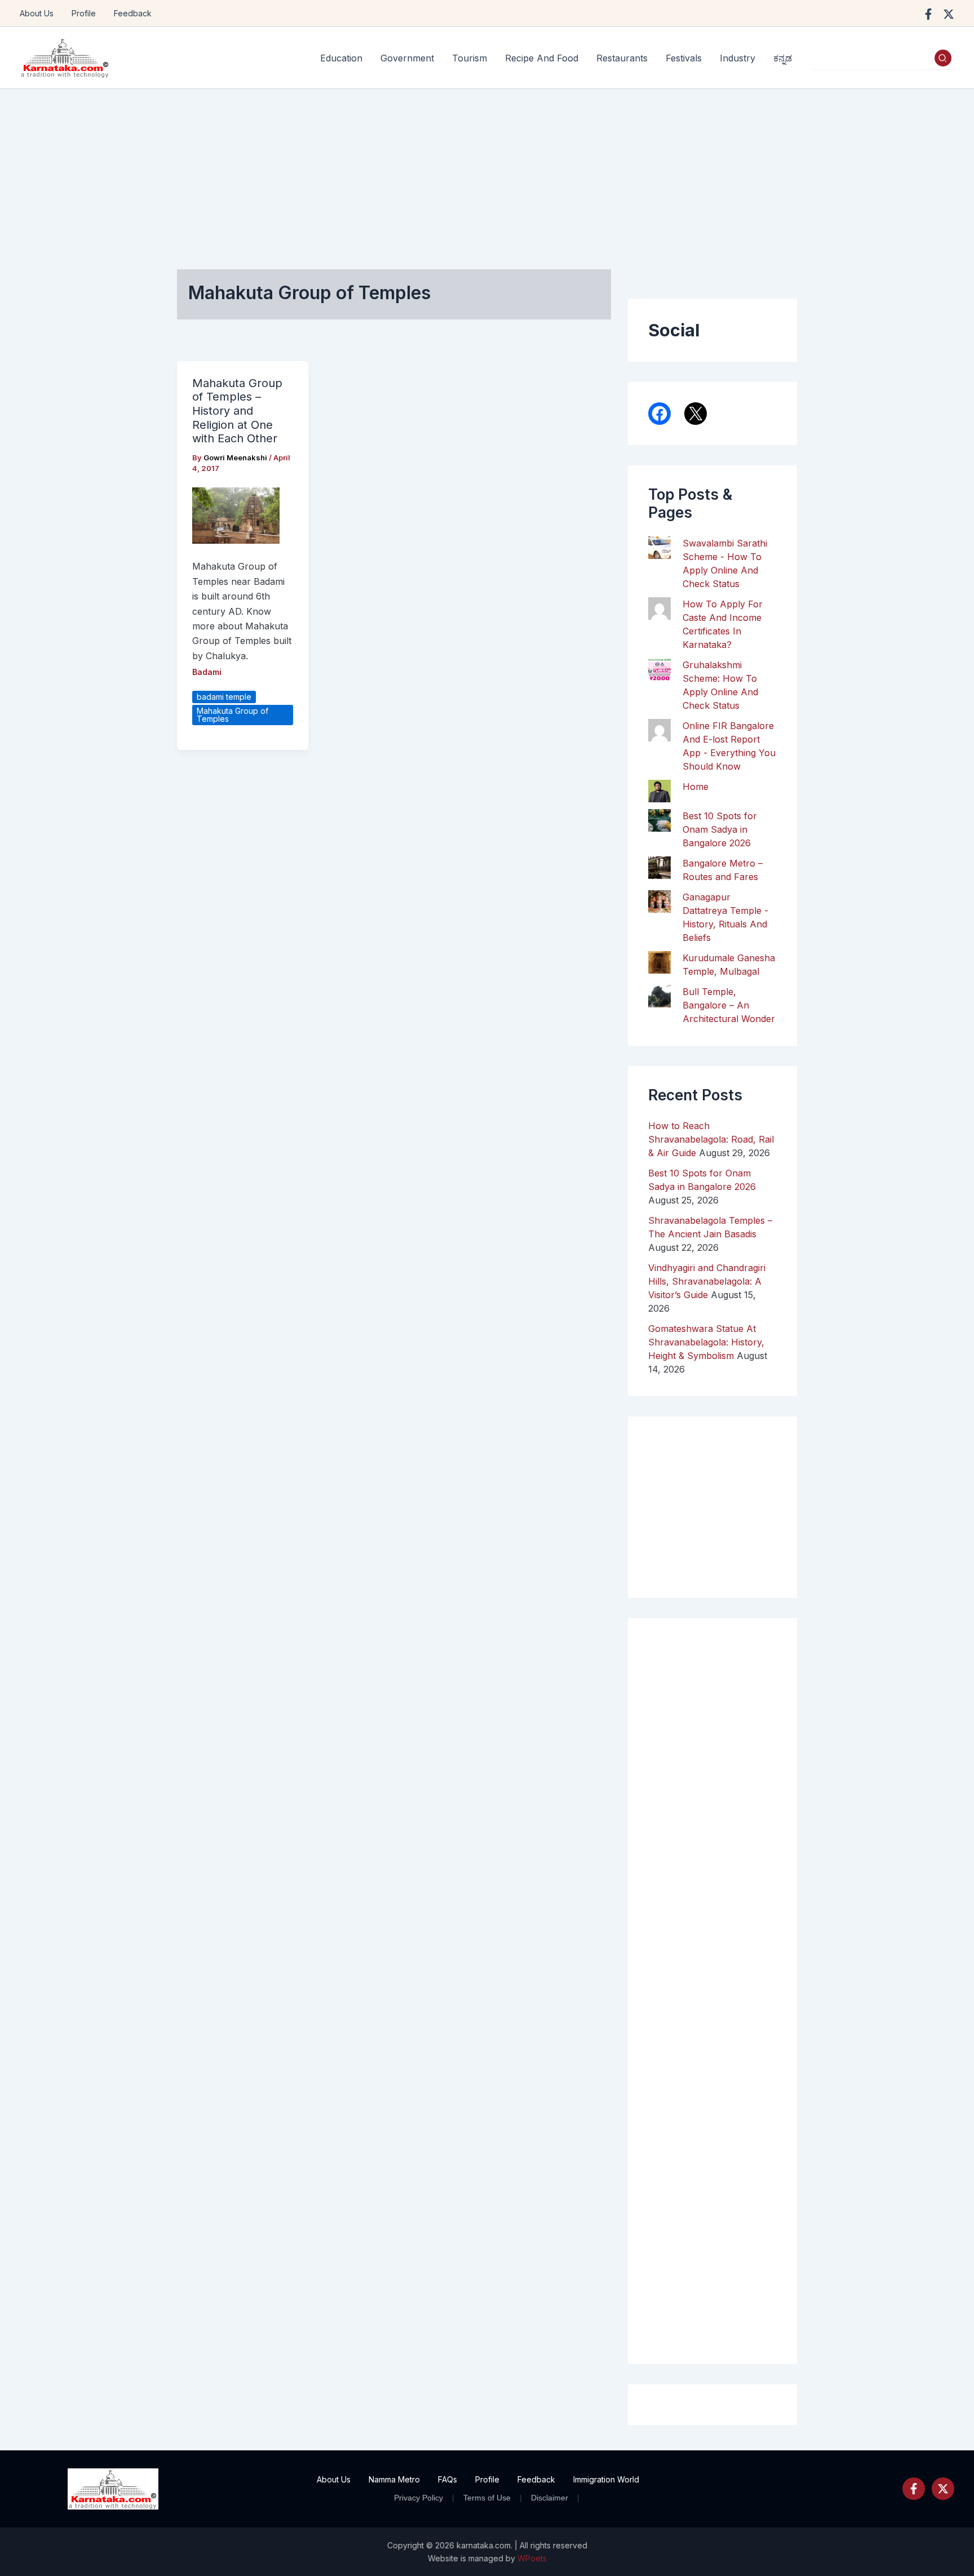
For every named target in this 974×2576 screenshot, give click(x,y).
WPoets (532, 2558)
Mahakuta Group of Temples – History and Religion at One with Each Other (237, 411)
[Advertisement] (487, 174)
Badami (207, 672)
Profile (84, 13)
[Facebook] (928, 14)
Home (696, 787)
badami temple (224, 697)
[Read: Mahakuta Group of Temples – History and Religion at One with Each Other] (236, 515)
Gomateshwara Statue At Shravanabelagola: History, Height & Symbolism (706, 1342)
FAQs (448, 2479)
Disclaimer (550, 2498)
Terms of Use (487, 2498)
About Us (37, 13)
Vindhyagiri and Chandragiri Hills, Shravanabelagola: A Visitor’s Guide (707, 1281)
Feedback (133, 13)
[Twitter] (943, 2489)
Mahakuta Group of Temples (233, 715)
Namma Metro (394, 2479)
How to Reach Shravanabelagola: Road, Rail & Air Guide (711, 1139)
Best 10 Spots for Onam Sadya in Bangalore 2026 (720, 829)
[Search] (943, 58)
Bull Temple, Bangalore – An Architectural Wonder (729, 1005)
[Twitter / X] (949, 14)
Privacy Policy (419, 2498)
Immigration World (606, 2479)
